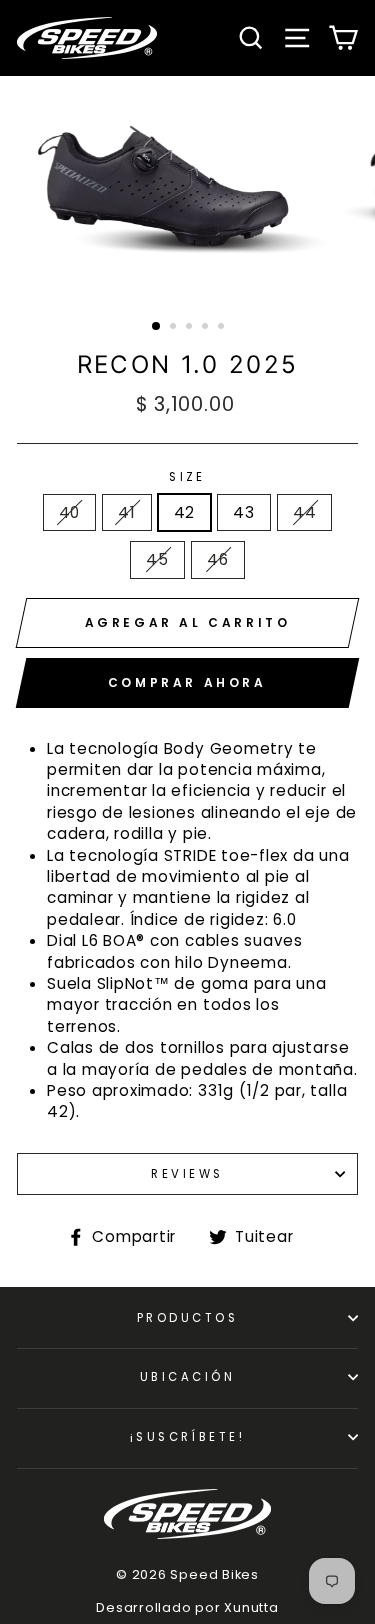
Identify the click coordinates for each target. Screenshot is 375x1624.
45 (157, 559)
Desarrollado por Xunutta (187, 1607)
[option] (188, 190)
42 (185, 512)
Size (187, 477)
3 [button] (191, 328)
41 (127, 512)
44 (305, 512)
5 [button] (223, 328)
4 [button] (207, 328)
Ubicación (187, 1377)
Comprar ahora (187, 682)
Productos (187, 1318)
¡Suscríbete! (187, 1437)
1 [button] (157, 327)
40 (70, 512)
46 (218, 559)
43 (244, 512)
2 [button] (175, 328)
